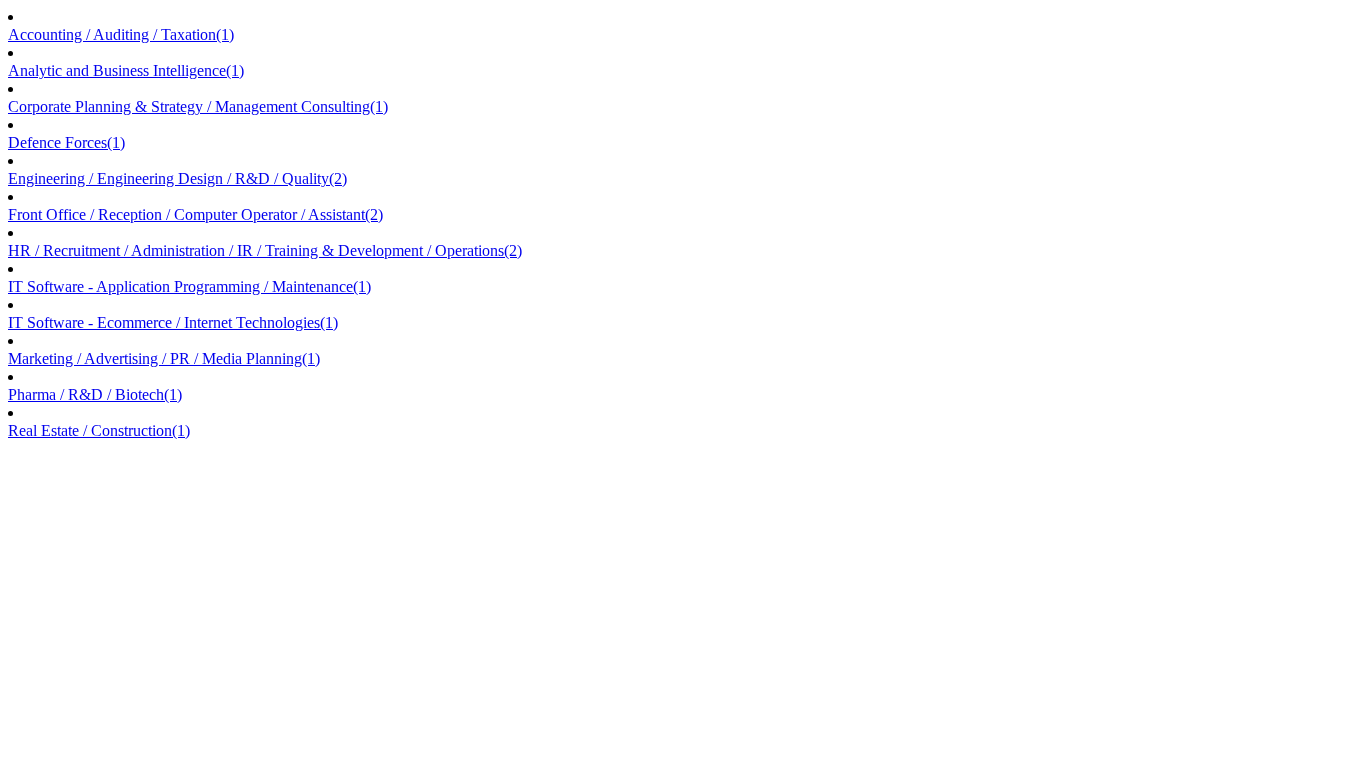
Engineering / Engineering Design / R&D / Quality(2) (177, 178)
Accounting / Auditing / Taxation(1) (121, 34)
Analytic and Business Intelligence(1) (126, 70)
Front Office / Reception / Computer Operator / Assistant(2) (195, 214)
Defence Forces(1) (66, 142)
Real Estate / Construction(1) (99, 430)
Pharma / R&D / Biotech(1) (95, 394)
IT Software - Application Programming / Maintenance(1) (189, 286)
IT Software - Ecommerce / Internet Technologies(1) (173, 322)
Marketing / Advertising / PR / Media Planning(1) (164, 358)
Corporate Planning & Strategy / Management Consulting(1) (198, 106)
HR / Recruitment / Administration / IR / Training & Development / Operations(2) (265, 250)
